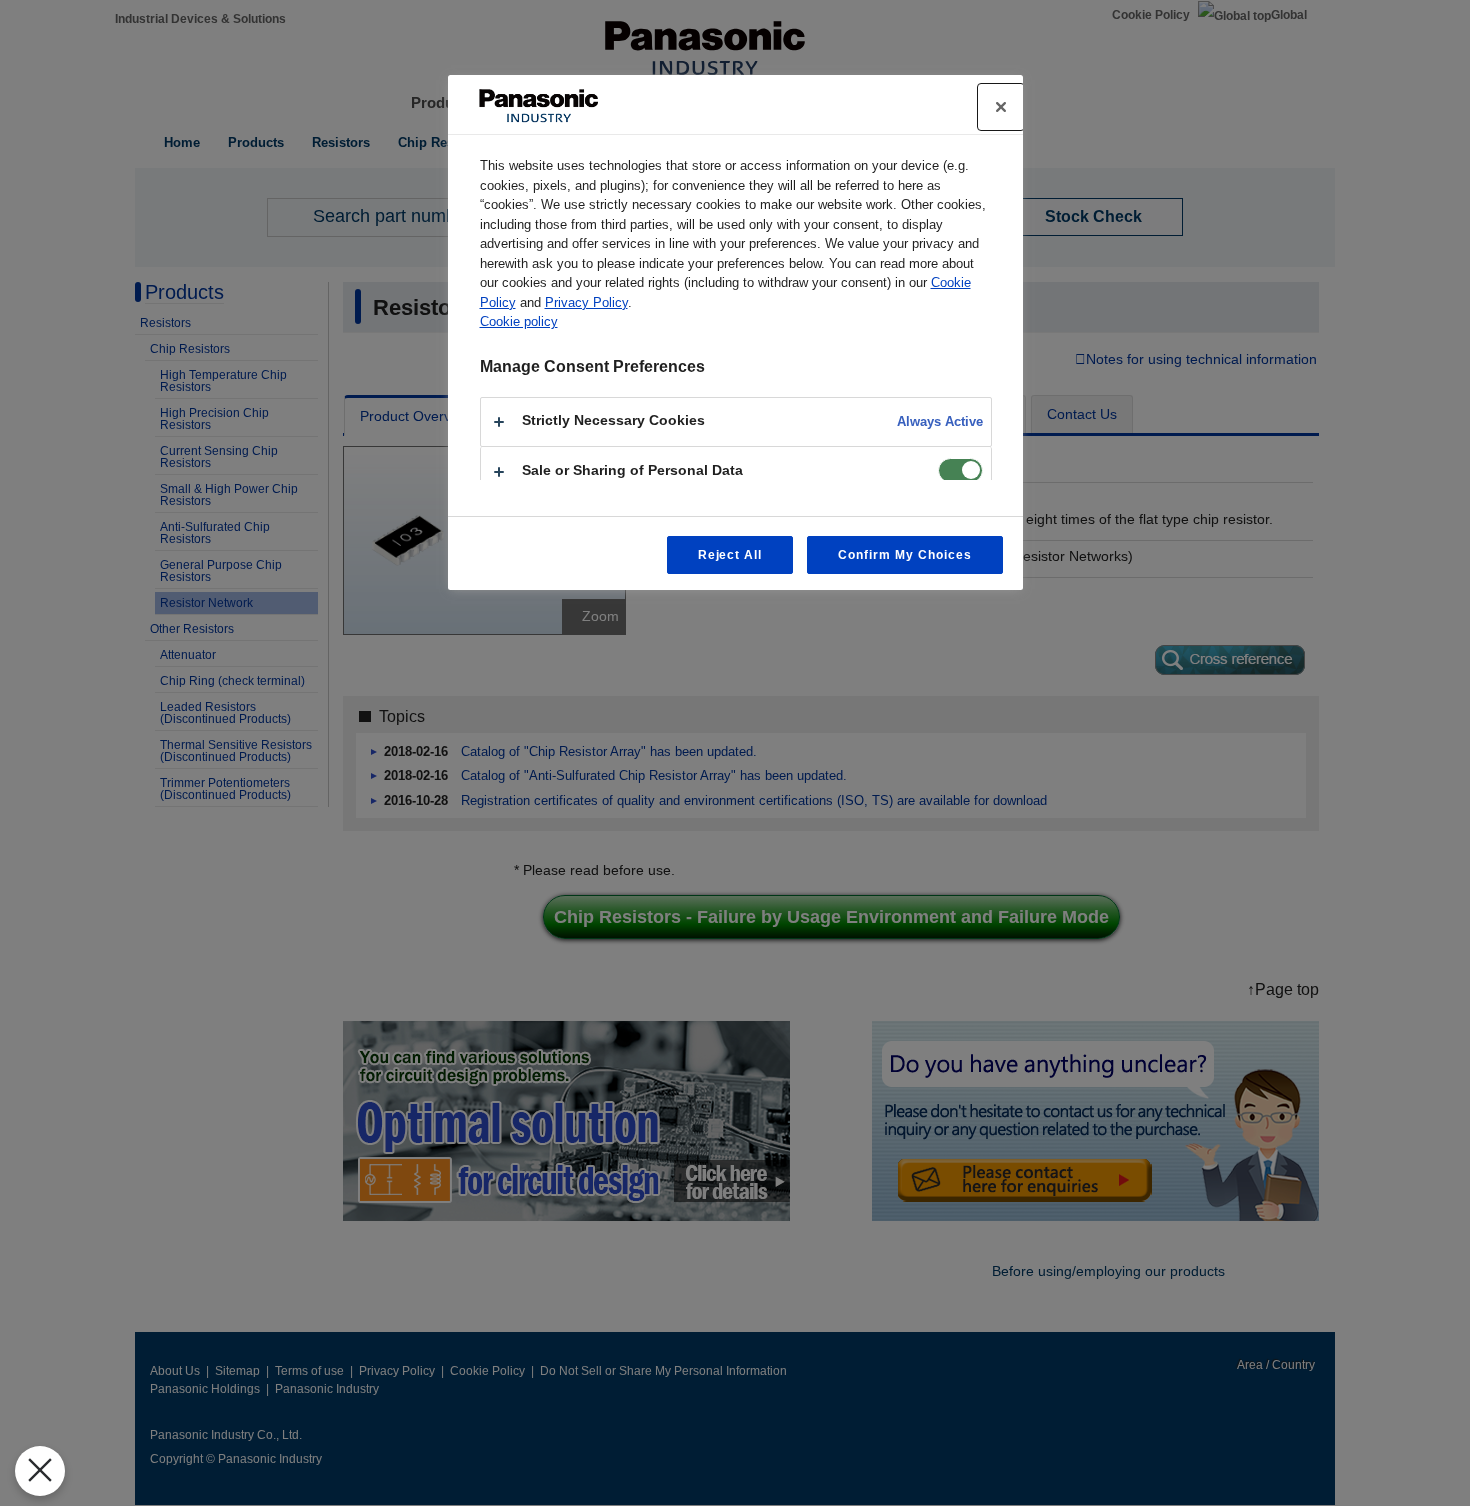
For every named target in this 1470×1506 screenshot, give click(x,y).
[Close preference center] (1001, 107)
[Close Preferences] (40, 1471)
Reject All (730, 555)
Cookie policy (519, 321)
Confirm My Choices (904, 555)
